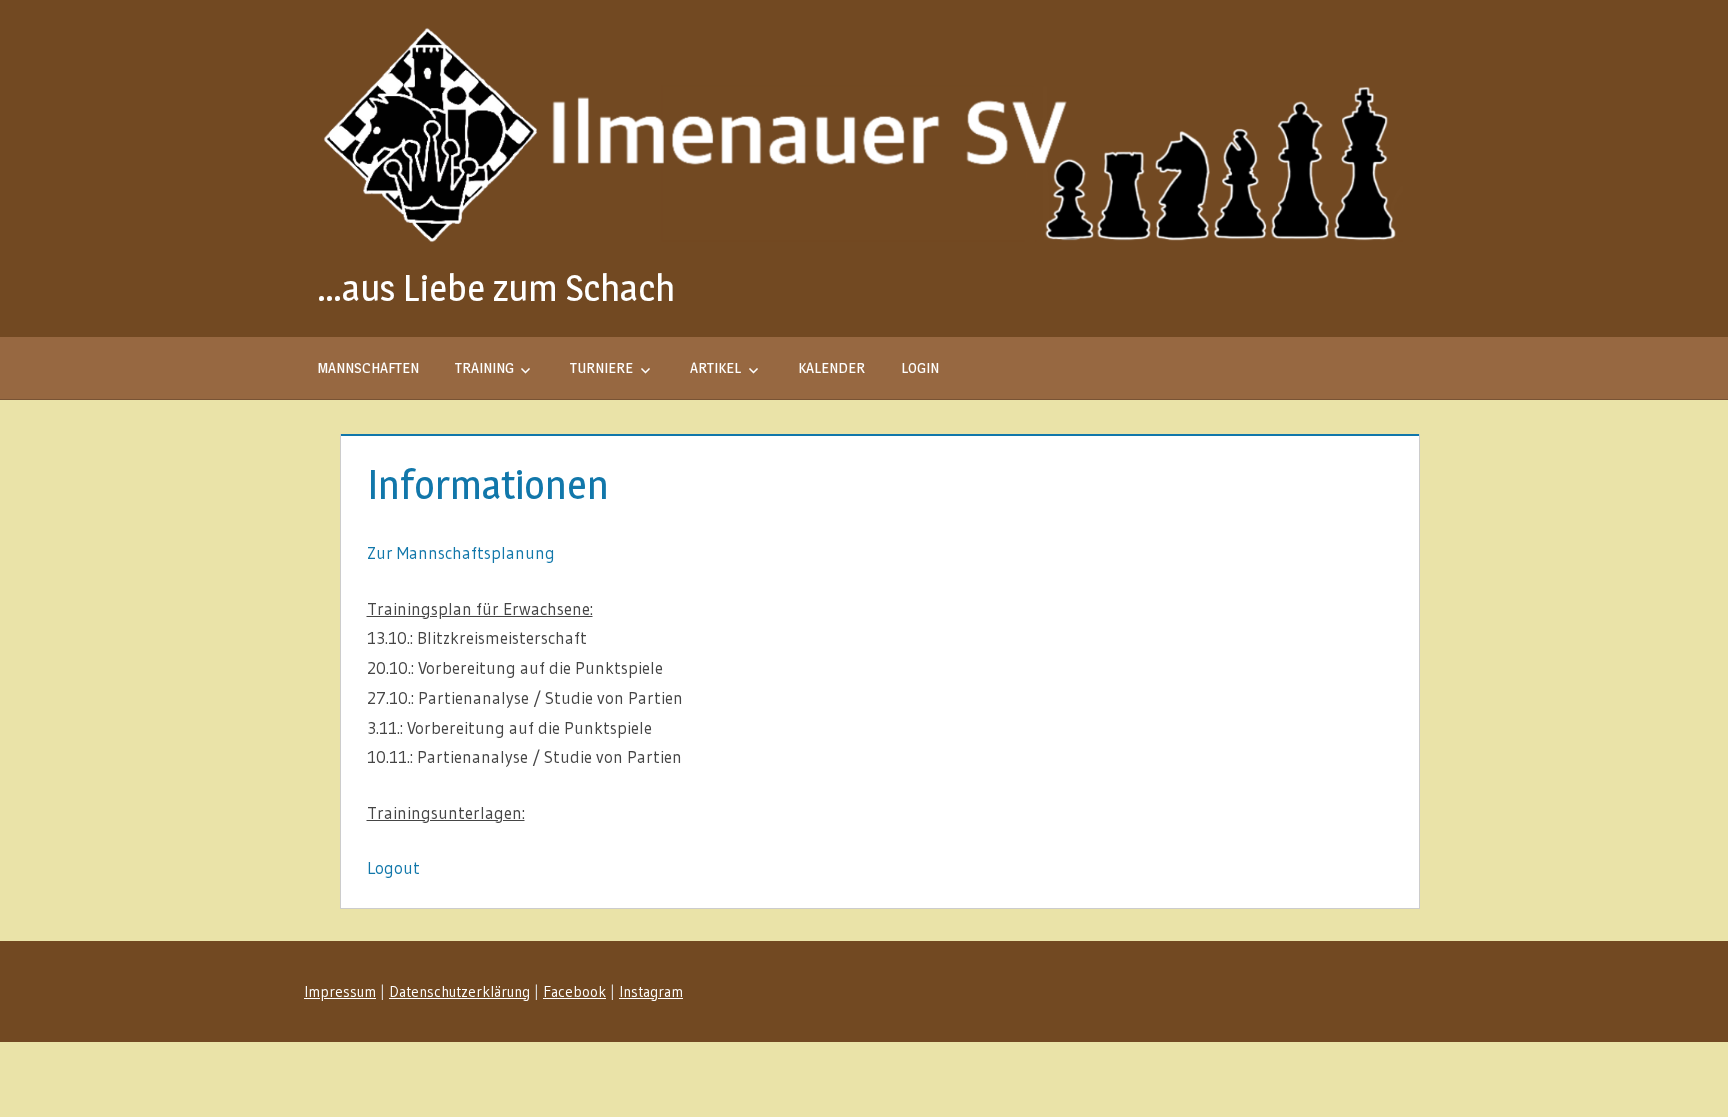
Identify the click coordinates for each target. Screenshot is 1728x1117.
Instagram (651, 991)
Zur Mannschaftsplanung (461, 552)
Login (920, 367)
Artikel (715, 367)
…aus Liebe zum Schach (496, 287)
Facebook (574, 991)
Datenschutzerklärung (459, 991)
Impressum (340, 991)
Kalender (831, 367)
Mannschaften (368, 367)
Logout (393, 867)
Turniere (601, 367)
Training (484, 367)
